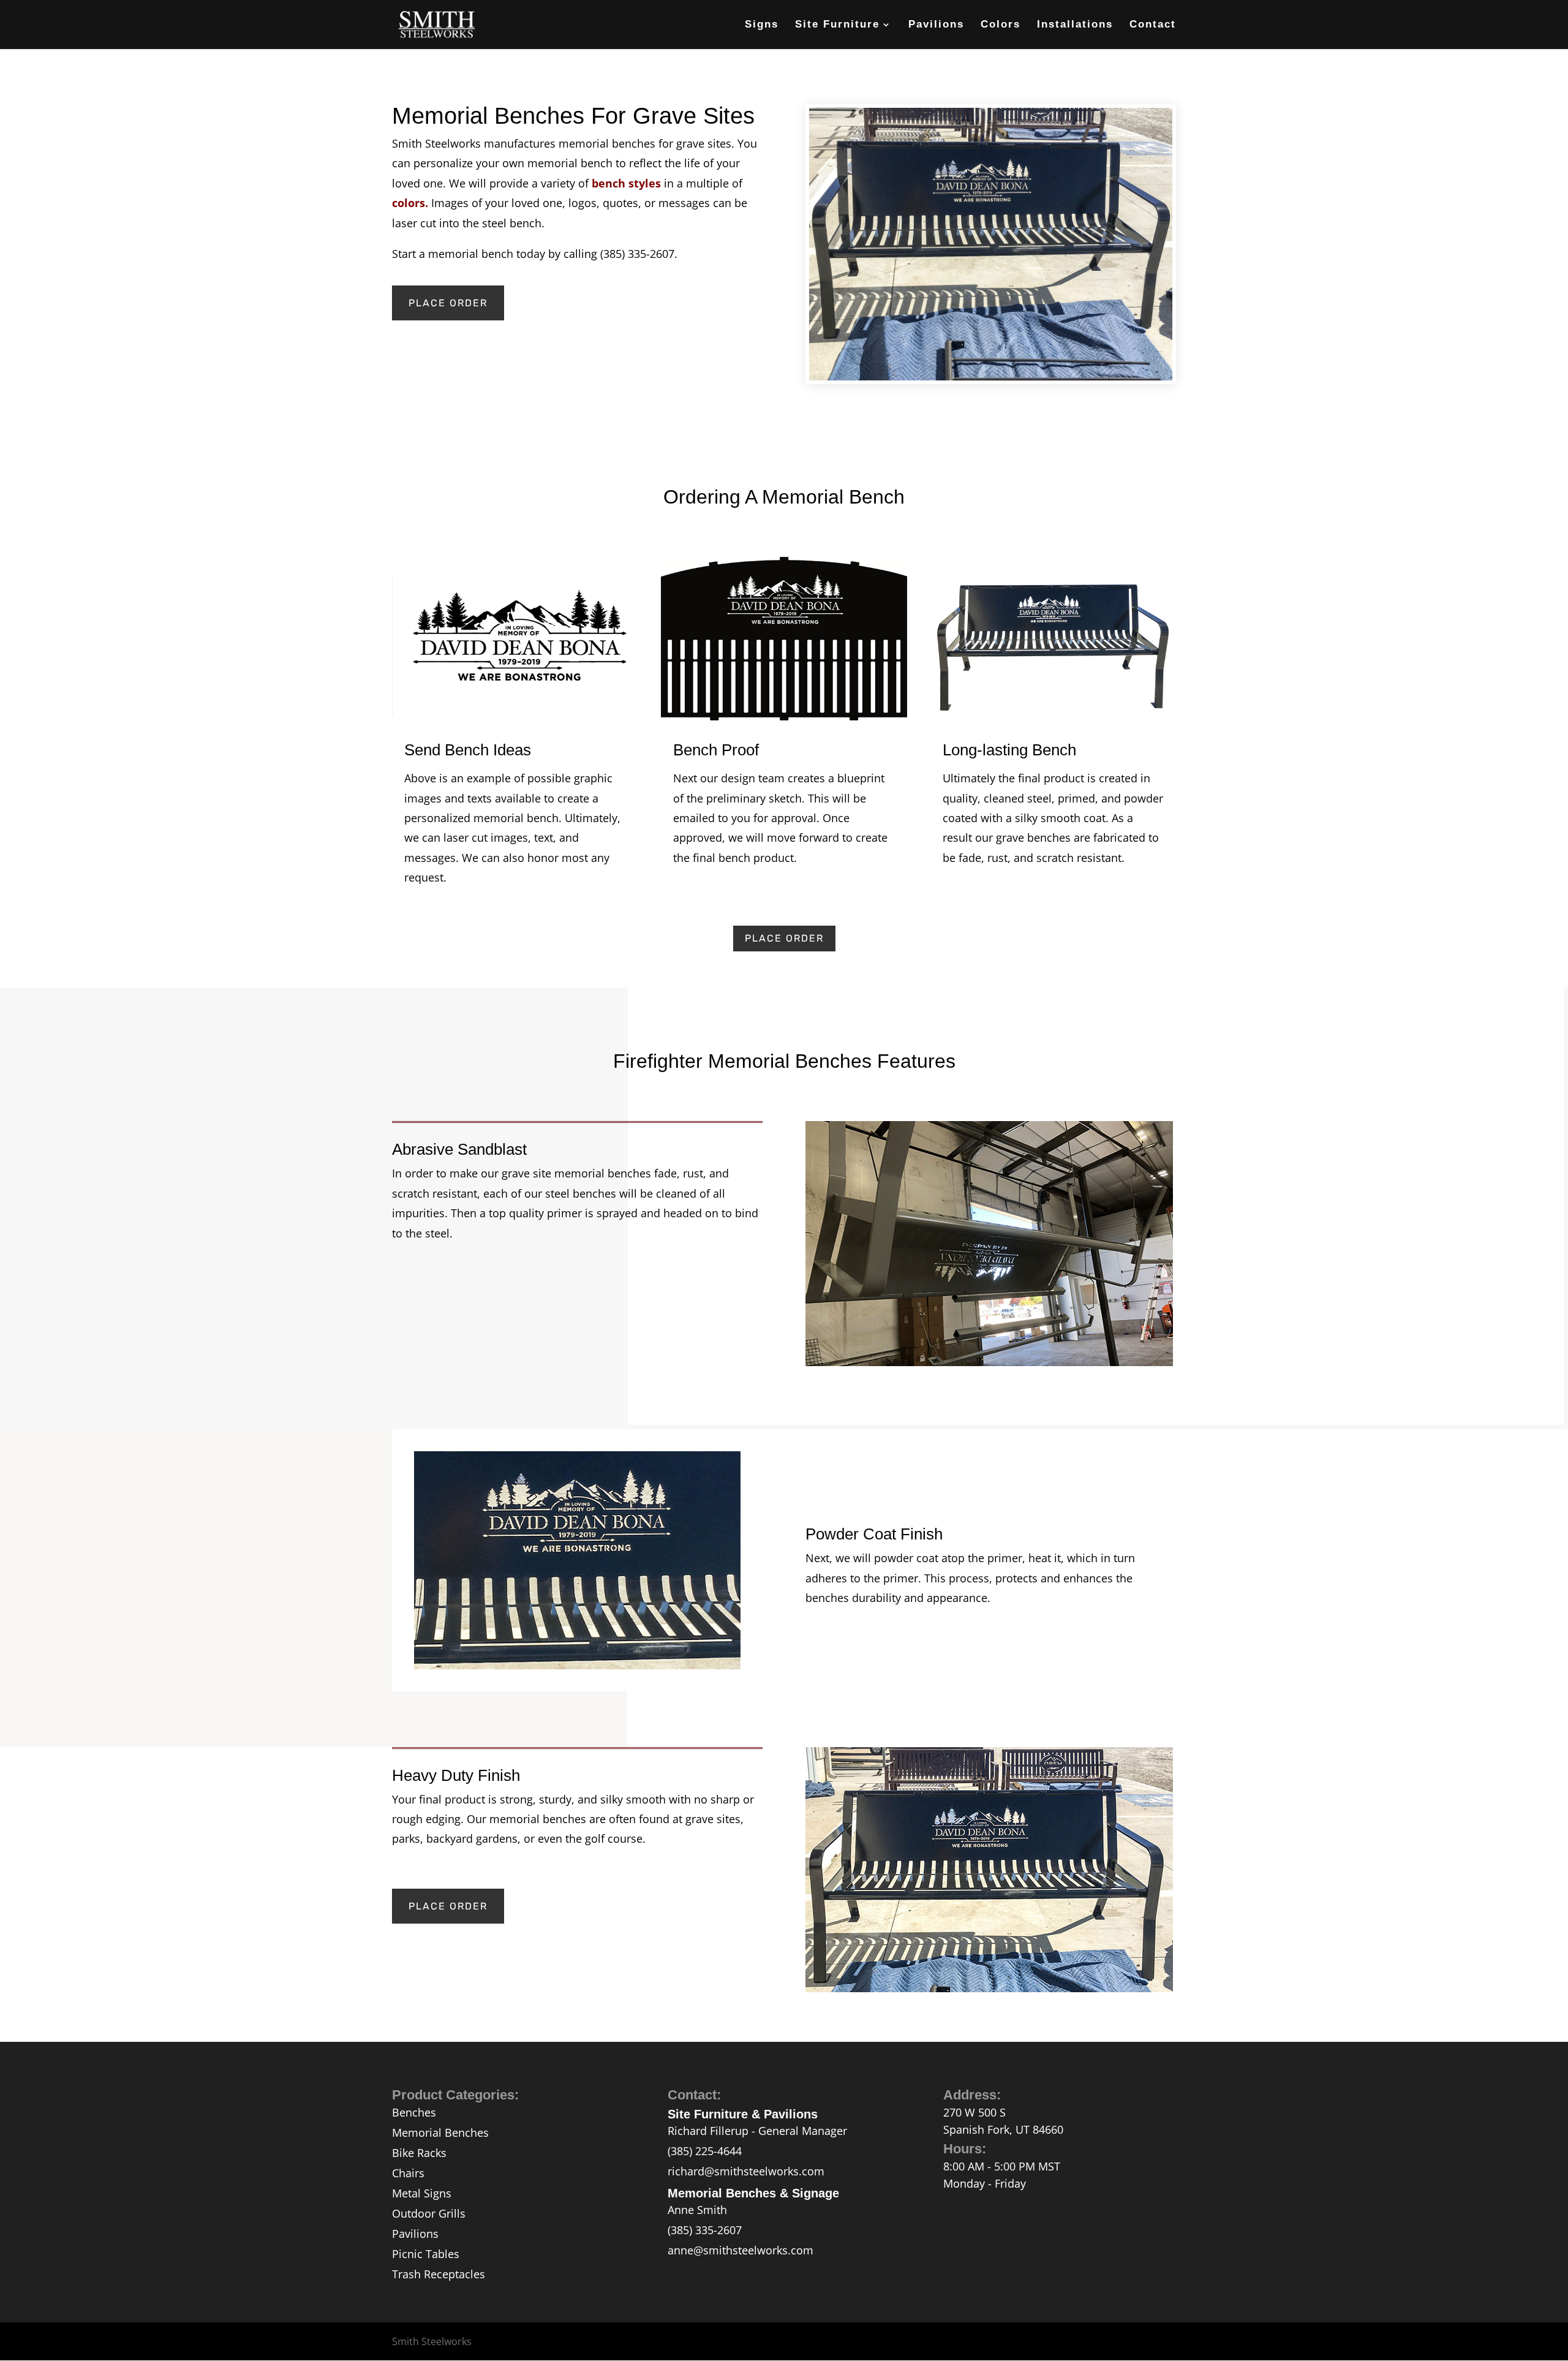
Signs (762, 25)
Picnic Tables (426, 2254)
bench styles (626, 183)
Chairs (408, 2173)
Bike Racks (419, 2153)
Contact (1153, 25)
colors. (410, 203)
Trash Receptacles (439, 2274)
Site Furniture (837, 25)
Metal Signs (422, 2193)
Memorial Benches (440, 2132)
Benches (414, 2112)
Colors (1001, 25)
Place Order (448, 303)
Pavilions (936, 25)
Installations (1075, 25)
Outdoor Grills (429, 2213)
